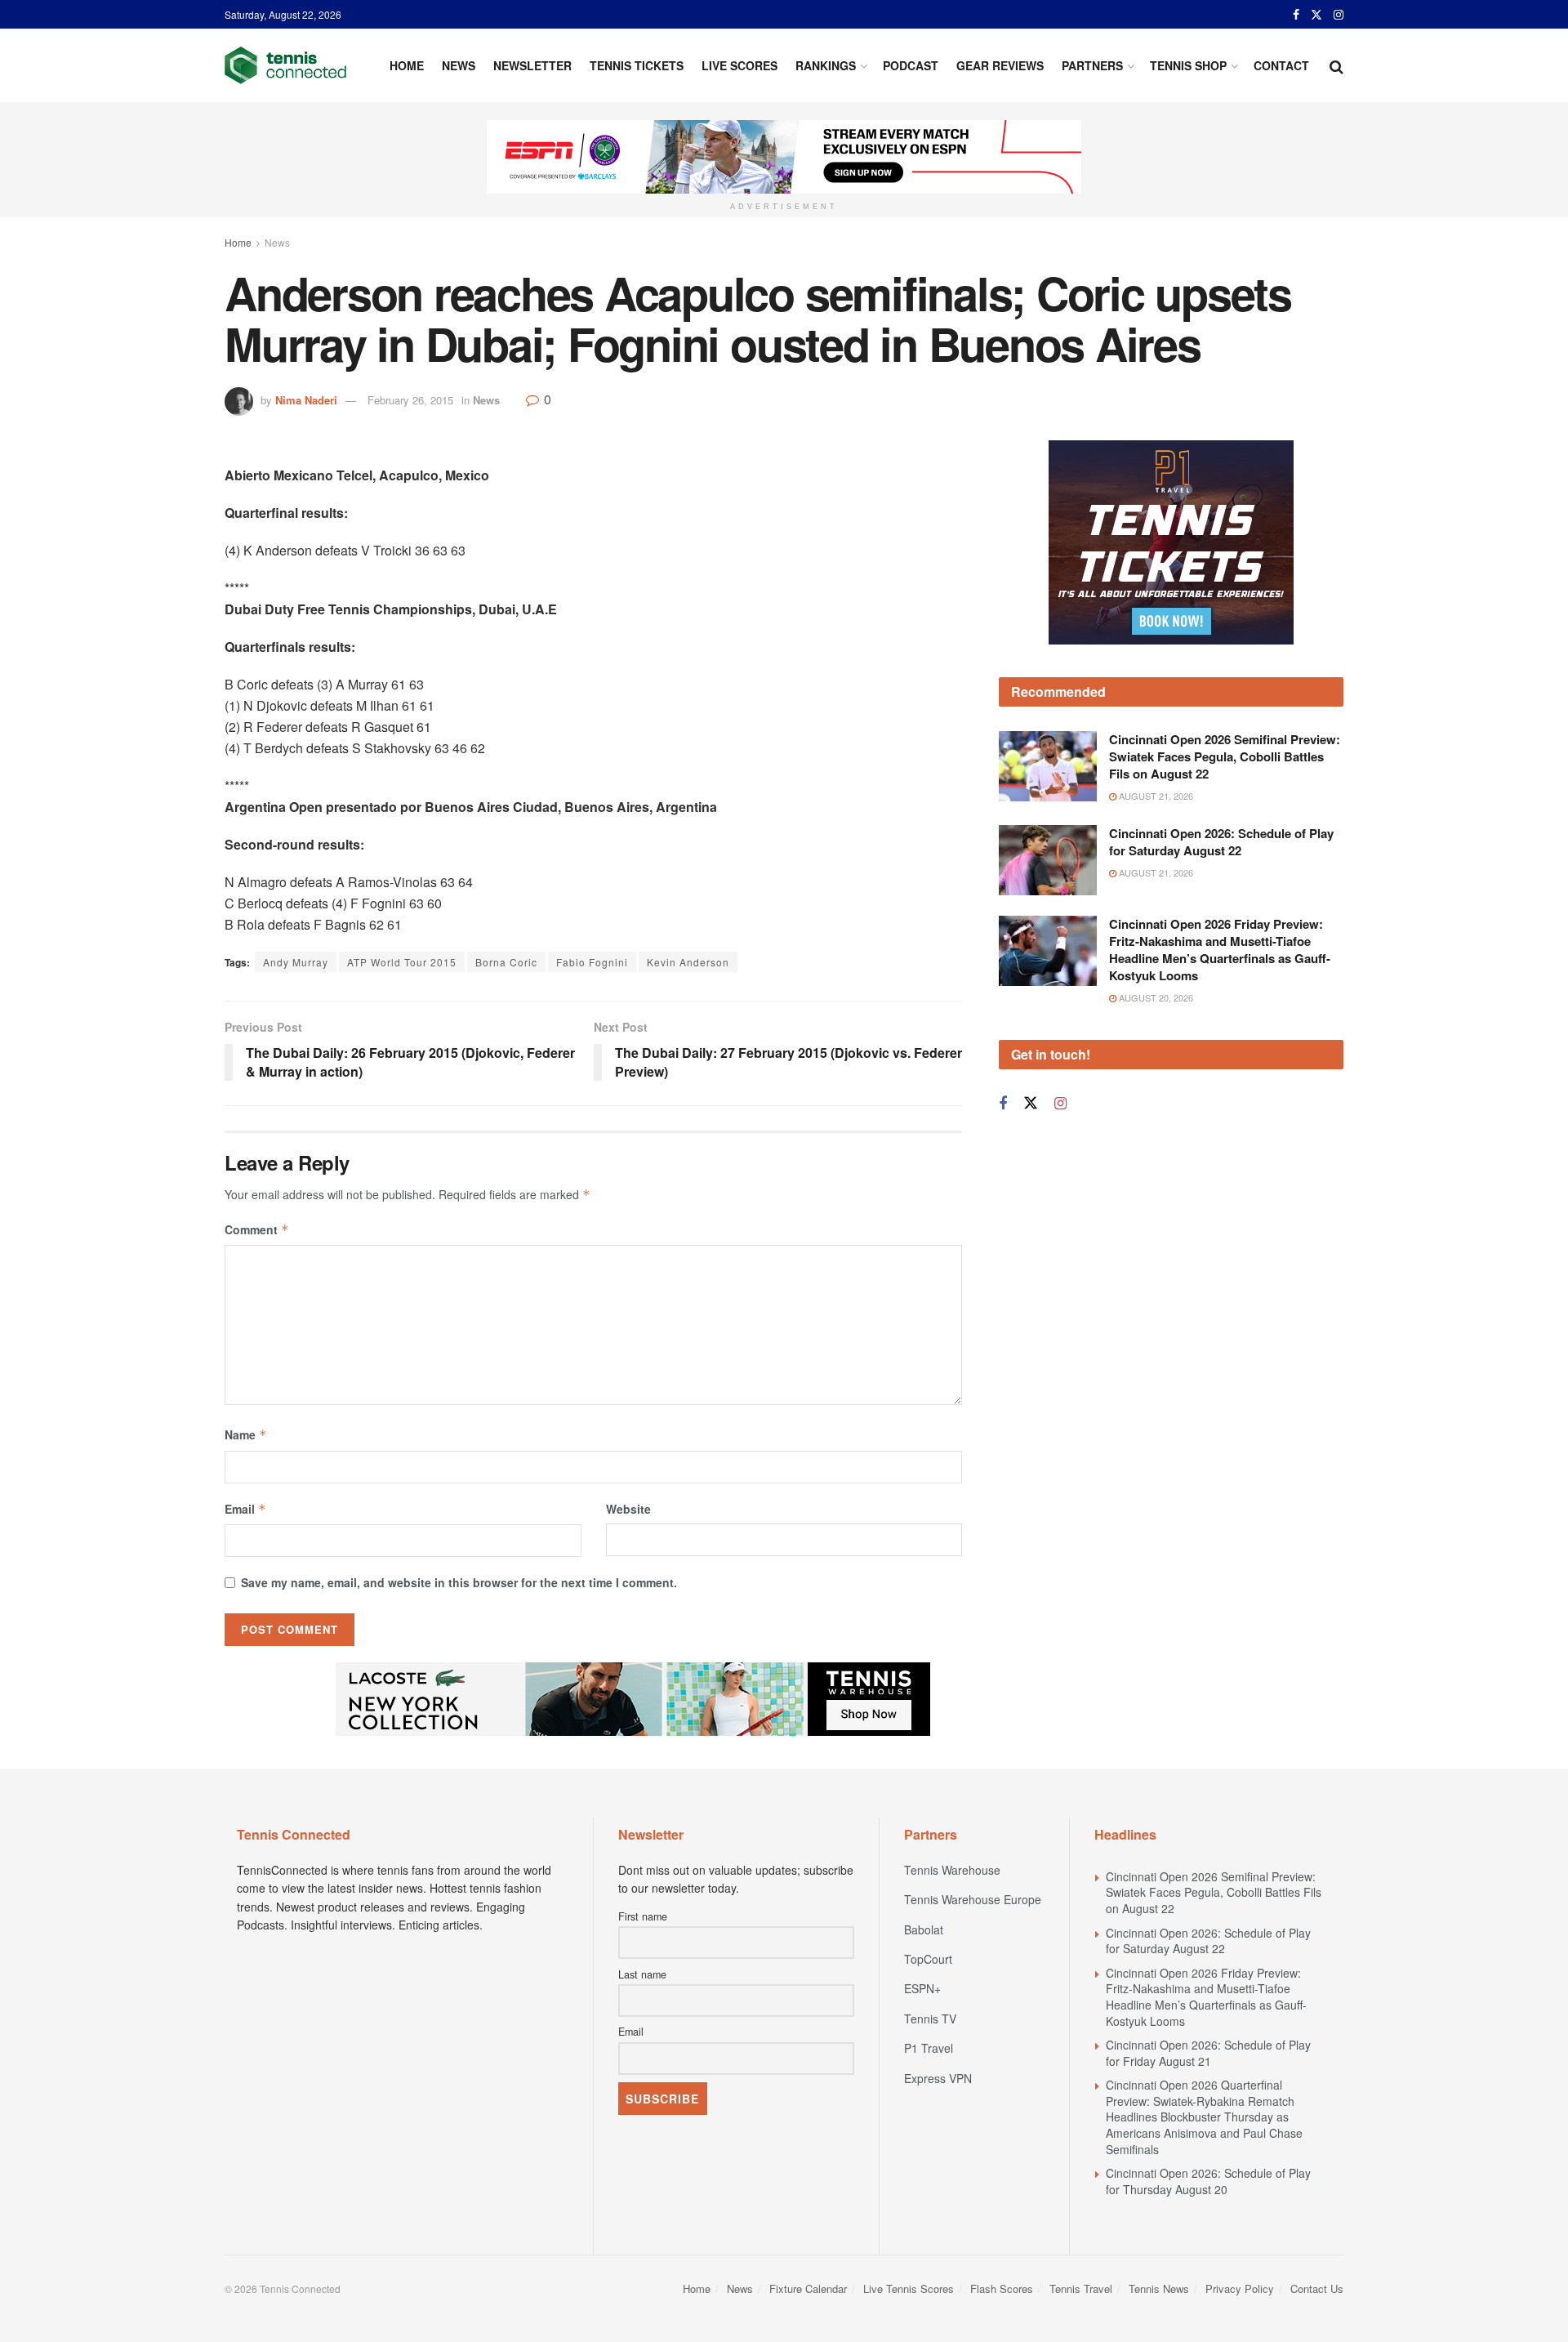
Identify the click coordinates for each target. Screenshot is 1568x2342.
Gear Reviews (1000, 65)
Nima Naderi (306, 400)
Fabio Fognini (592, 962)
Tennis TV (930, 2019)
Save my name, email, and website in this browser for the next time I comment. (459, 1582)
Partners (1092, 65)
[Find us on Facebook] (1296, 15)
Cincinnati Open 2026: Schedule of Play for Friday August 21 (1208, 2053)
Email (245, 1509)
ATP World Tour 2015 (402, 962)
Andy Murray (296, 962)
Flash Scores (1002, 2288)
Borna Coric (506, 962)
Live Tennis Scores (909, 2288)
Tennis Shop (1188, 65)
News (459, 65)
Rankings (826, 65)
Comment (257, 1229)
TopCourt (928, 1959)
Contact (1281, 65)
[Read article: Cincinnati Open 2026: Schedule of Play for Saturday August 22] (1048, 860)
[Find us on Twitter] (1316, 15)
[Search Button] (1336, 65)
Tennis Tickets (637, 65)
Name (246, 1434)
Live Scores (739, 65)
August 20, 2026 (1155, 997)
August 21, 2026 (1155, 796)
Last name (642, 1974)
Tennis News (1159, 2288)
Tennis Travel (1081, 2288)
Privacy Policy (1240, 2288)
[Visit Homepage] (285, 65)
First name (643, 1916)
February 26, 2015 (410, 400)
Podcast (911, 65)
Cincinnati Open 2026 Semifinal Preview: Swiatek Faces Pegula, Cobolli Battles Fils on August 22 (1225, 756)
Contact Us (1317, 2288)
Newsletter (532, 65)
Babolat (924, 1929)
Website (628, 1509)
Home (407, 65)
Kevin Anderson (688, 962)
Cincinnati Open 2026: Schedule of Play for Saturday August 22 (1221, 842)
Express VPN (938, 2078)
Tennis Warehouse (952, 1870)
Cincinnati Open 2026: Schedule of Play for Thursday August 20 (1208, 2181)
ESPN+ (922, 1988)
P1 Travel (929, 2048)
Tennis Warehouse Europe (973, 1899)
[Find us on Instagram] (1339, 15)
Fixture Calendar (808, 2288)
